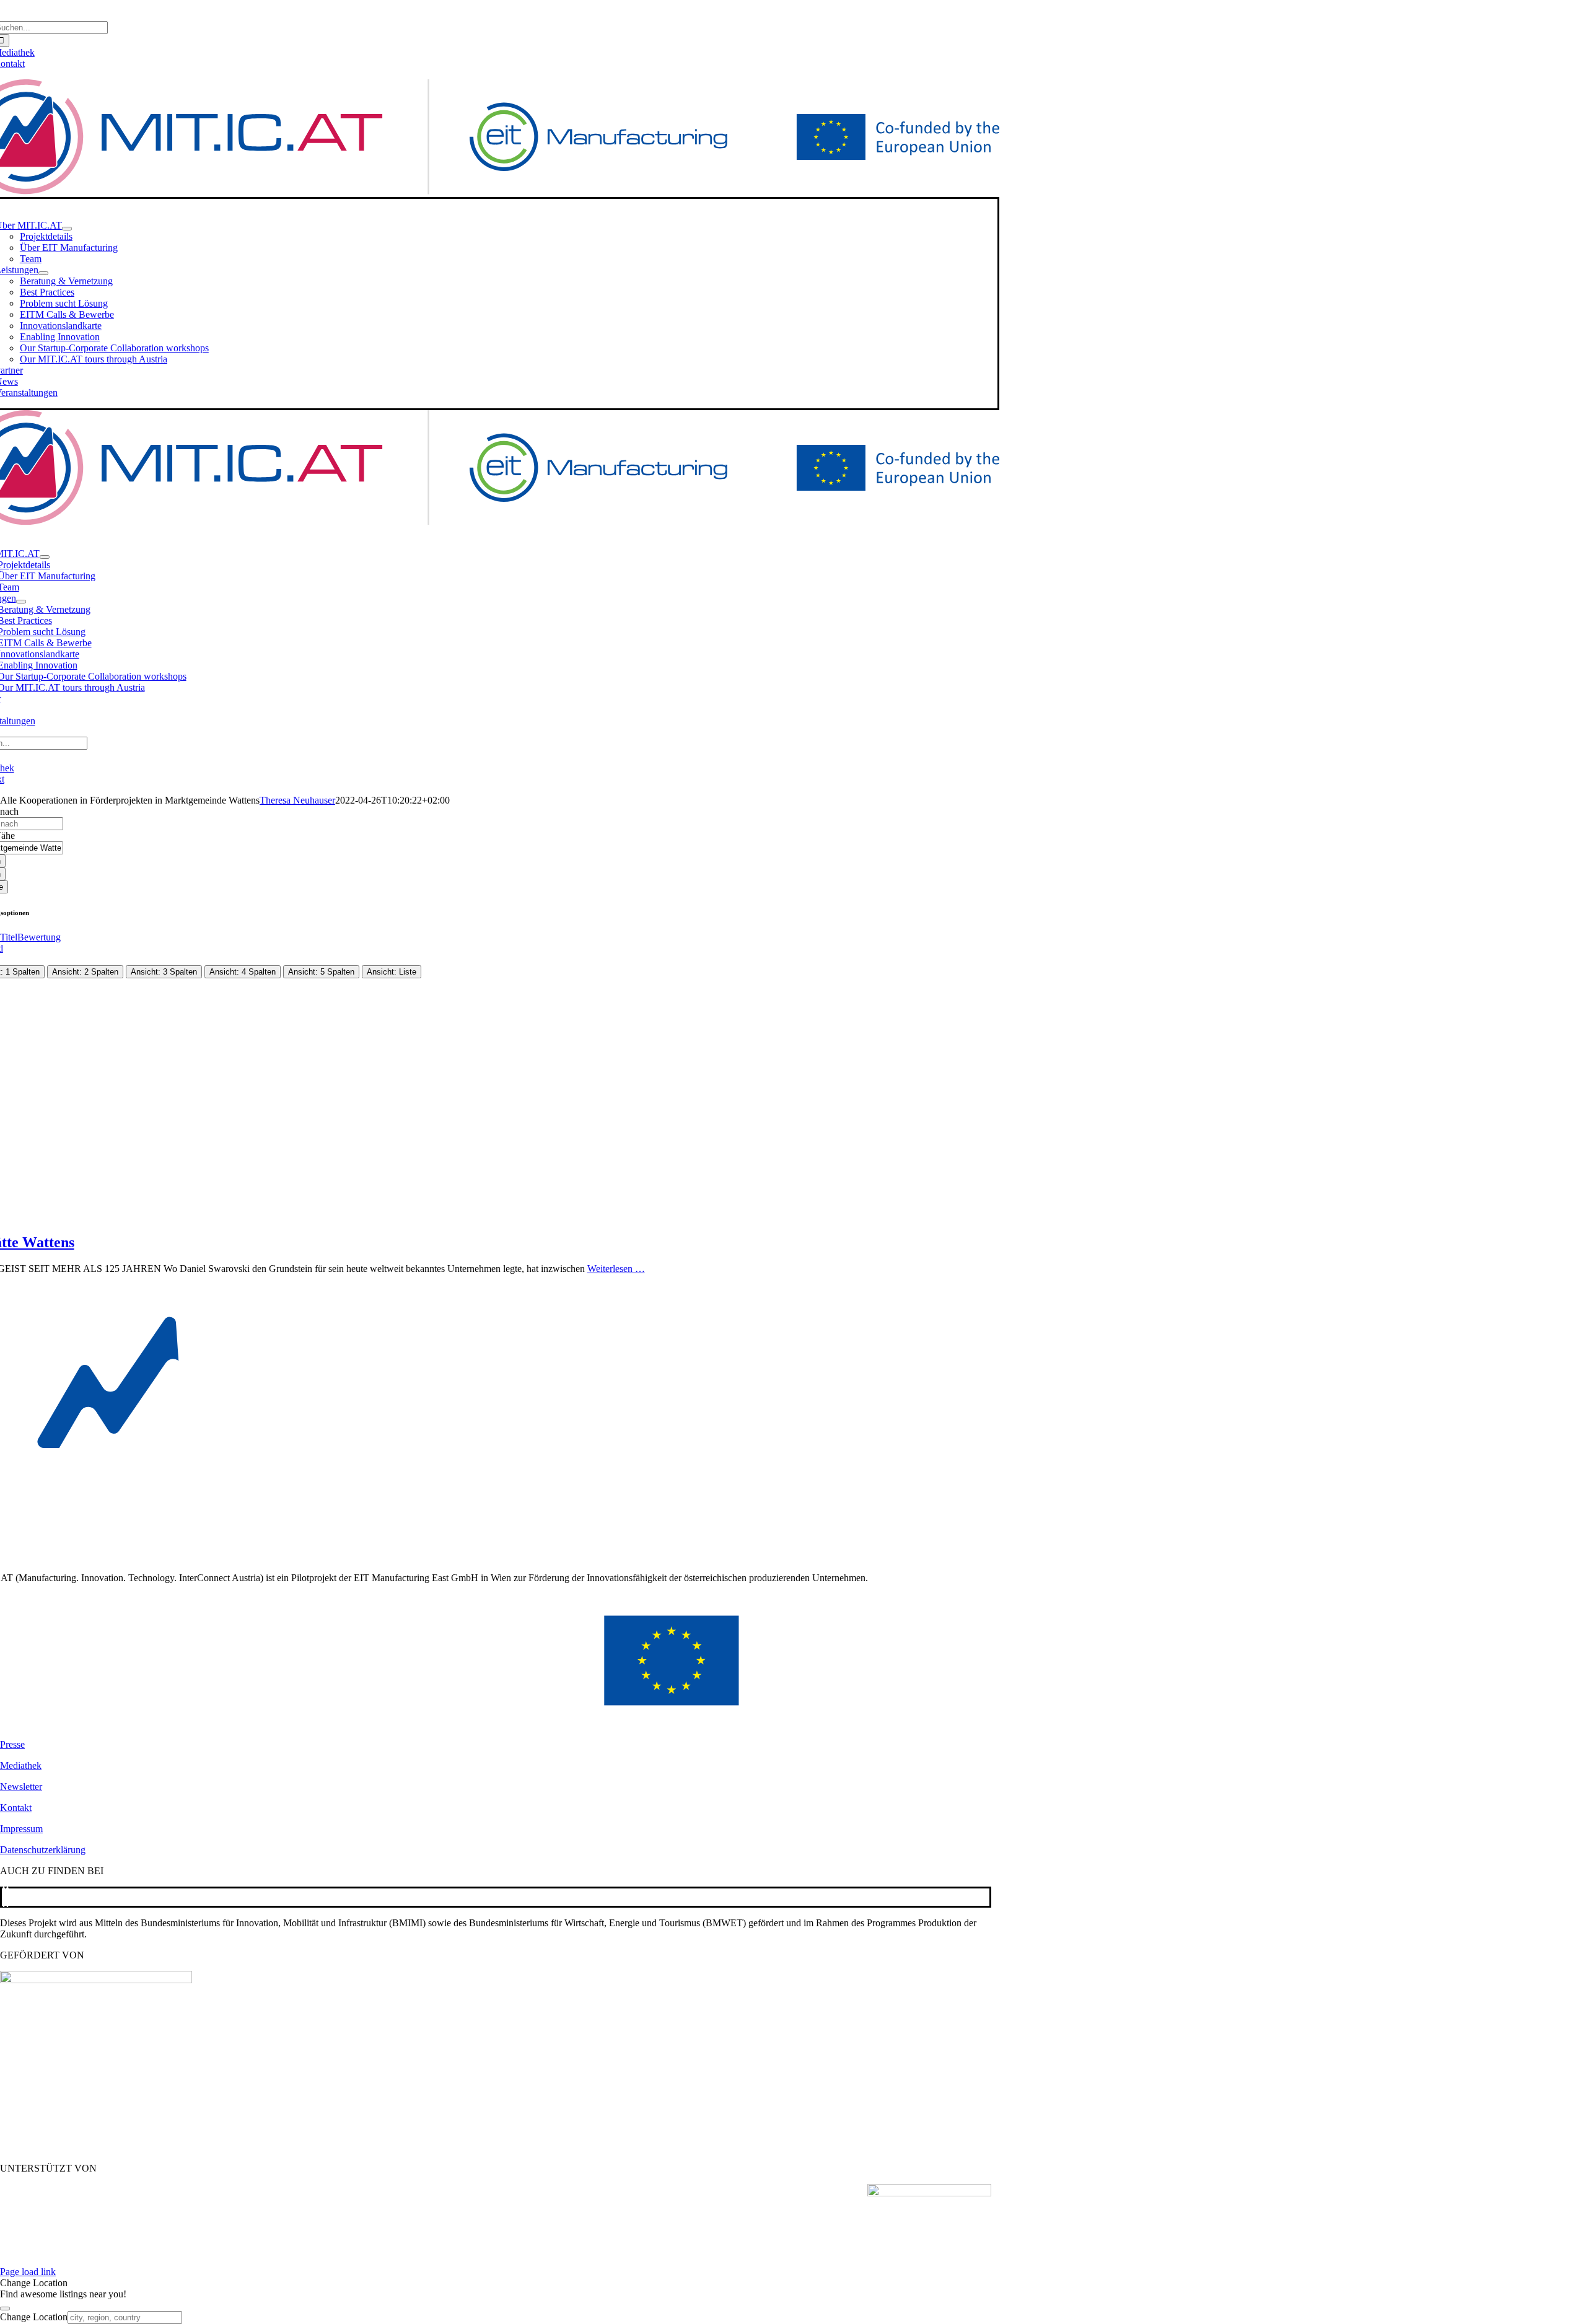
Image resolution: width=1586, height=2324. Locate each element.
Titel (9, 937)
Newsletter (21, 1787)
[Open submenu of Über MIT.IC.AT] (67, 229)
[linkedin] (7, 1897)
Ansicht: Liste (392, 972)
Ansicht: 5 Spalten (321, 972)
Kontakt (16, 1808)
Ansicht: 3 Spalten (164, 972)
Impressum (21, 1829)
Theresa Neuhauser (297, 800)
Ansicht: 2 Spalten (85, 972)
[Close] (5, 2309)
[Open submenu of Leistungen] (43, 273)
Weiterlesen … (616, 1269)
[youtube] (4, 1897)
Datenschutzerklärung (43, 1850)
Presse (12, 1744)
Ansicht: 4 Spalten (243, 972)
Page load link (28, 2272)
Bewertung (39, 937)
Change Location (34, 2317)
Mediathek (21, 1765)
